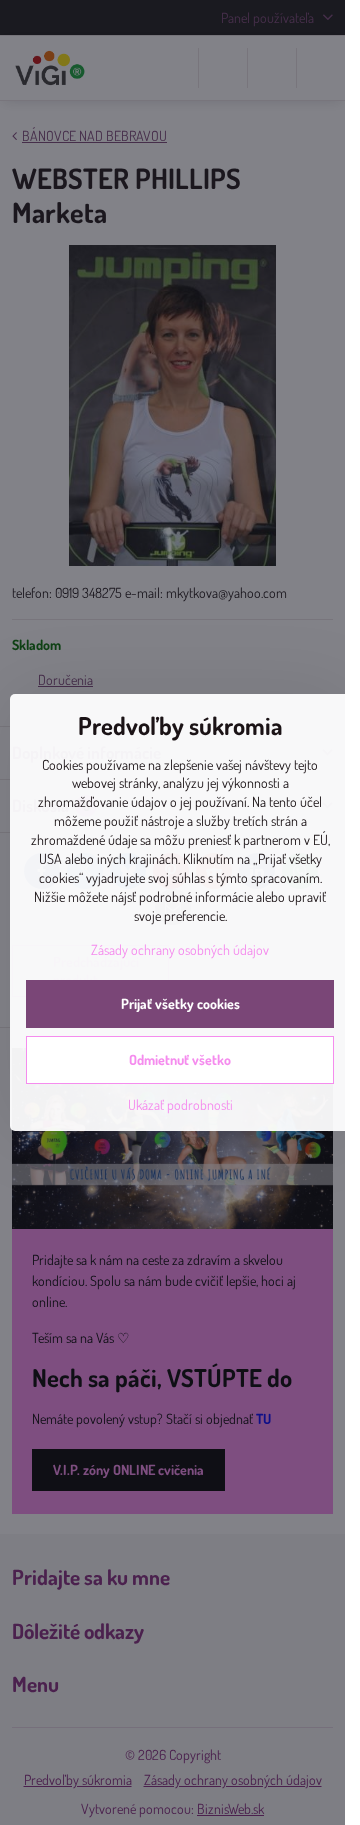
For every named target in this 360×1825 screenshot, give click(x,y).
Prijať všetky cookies (180, 1003)
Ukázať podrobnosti (180, 1104)
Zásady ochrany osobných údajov (180, 949)
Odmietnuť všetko (180, 1059)
